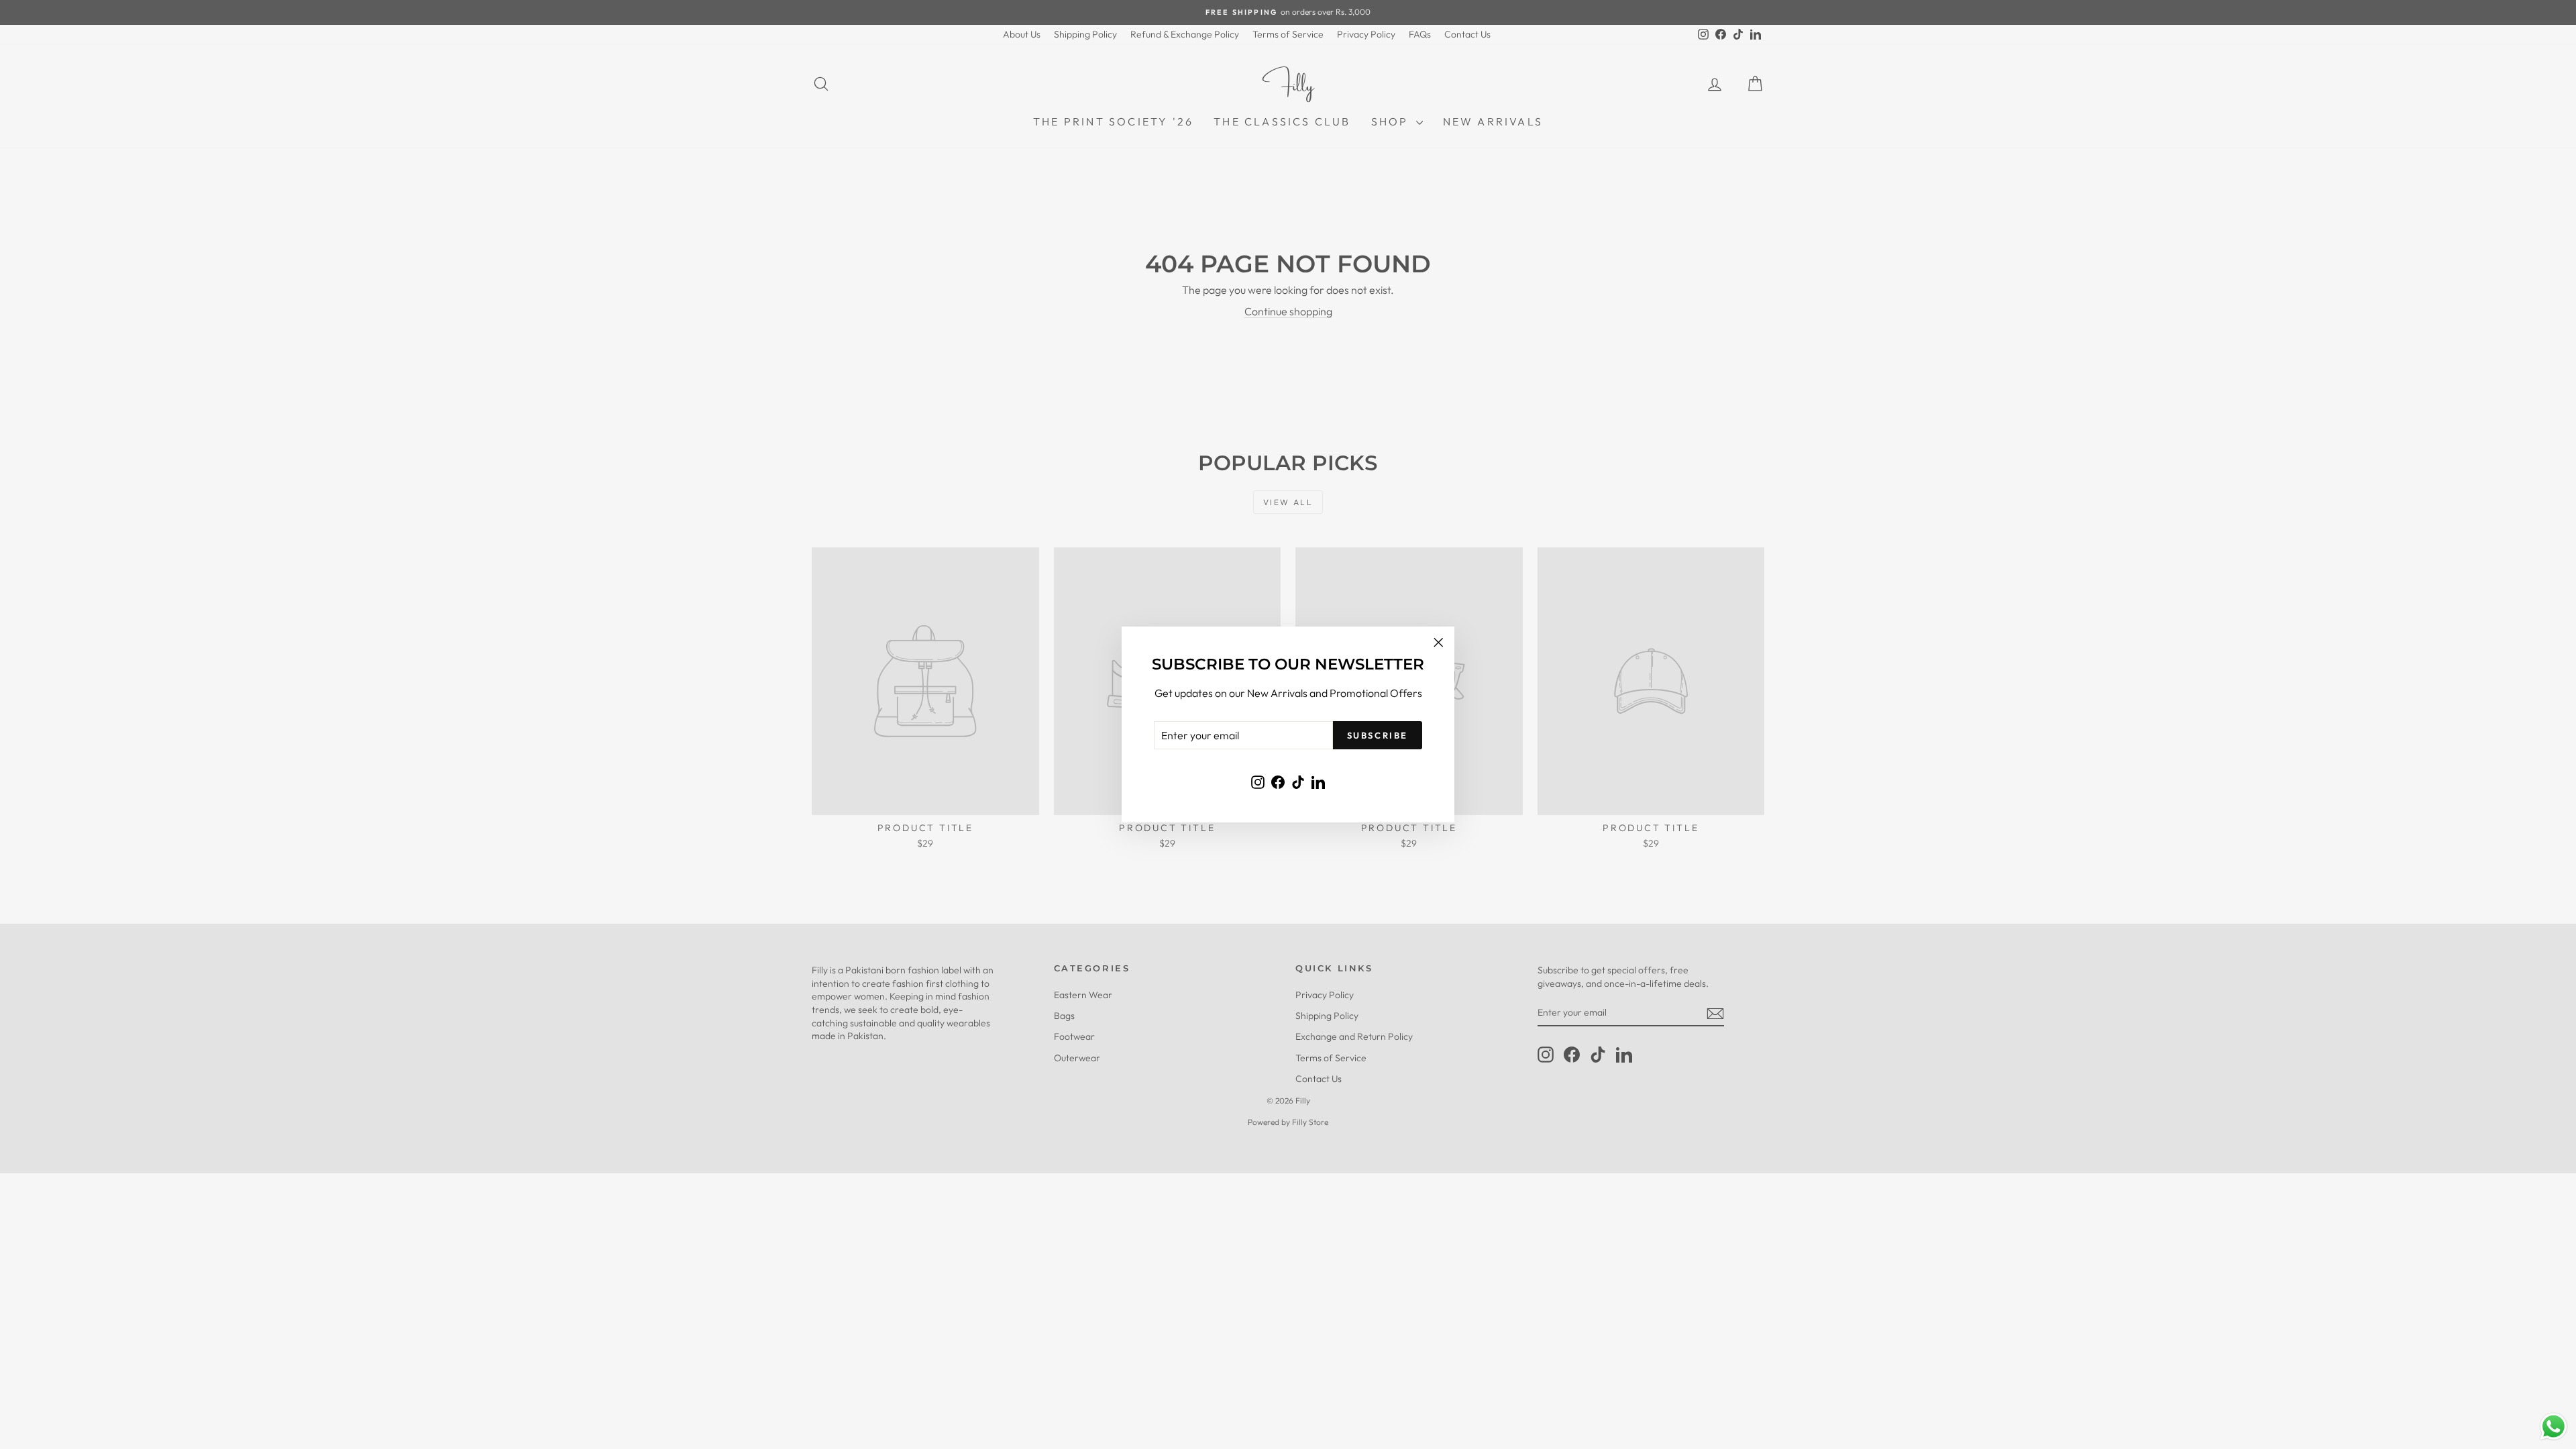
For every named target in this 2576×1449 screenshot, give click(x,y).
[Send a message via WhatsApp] (2554, 1427)
